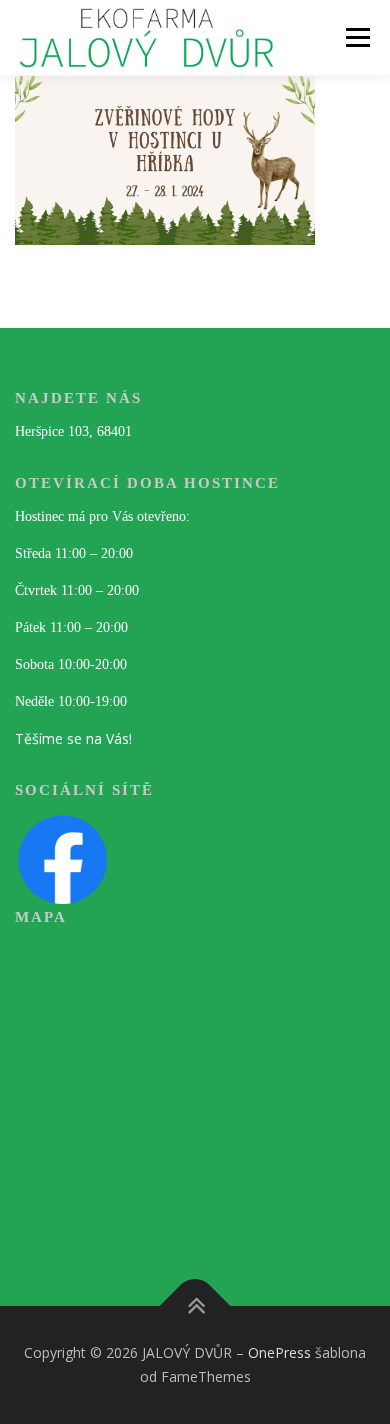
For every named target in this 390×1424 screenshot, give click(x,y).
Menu (356, 37)
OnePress (279, 1352)
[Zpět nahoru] (195, 1306)
